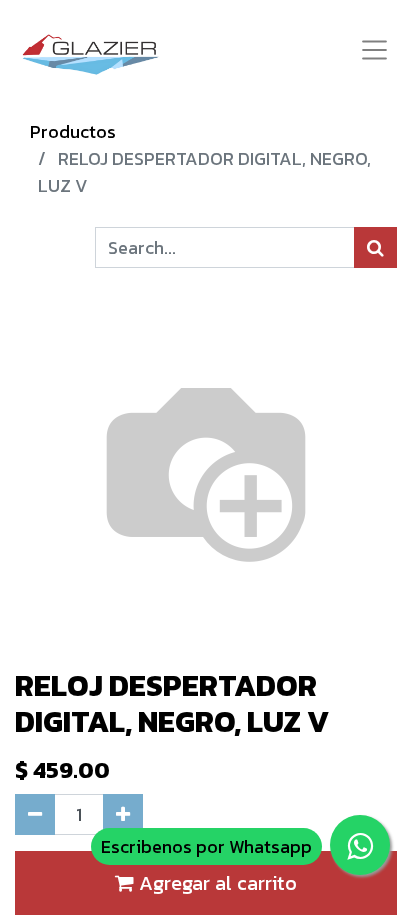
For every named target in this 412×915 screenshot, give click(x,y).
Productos (73, 131)
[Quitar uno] (35, 814)
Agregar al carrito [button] (215, 883)
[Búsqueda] (375, 247)
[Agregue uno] (123, 814)
